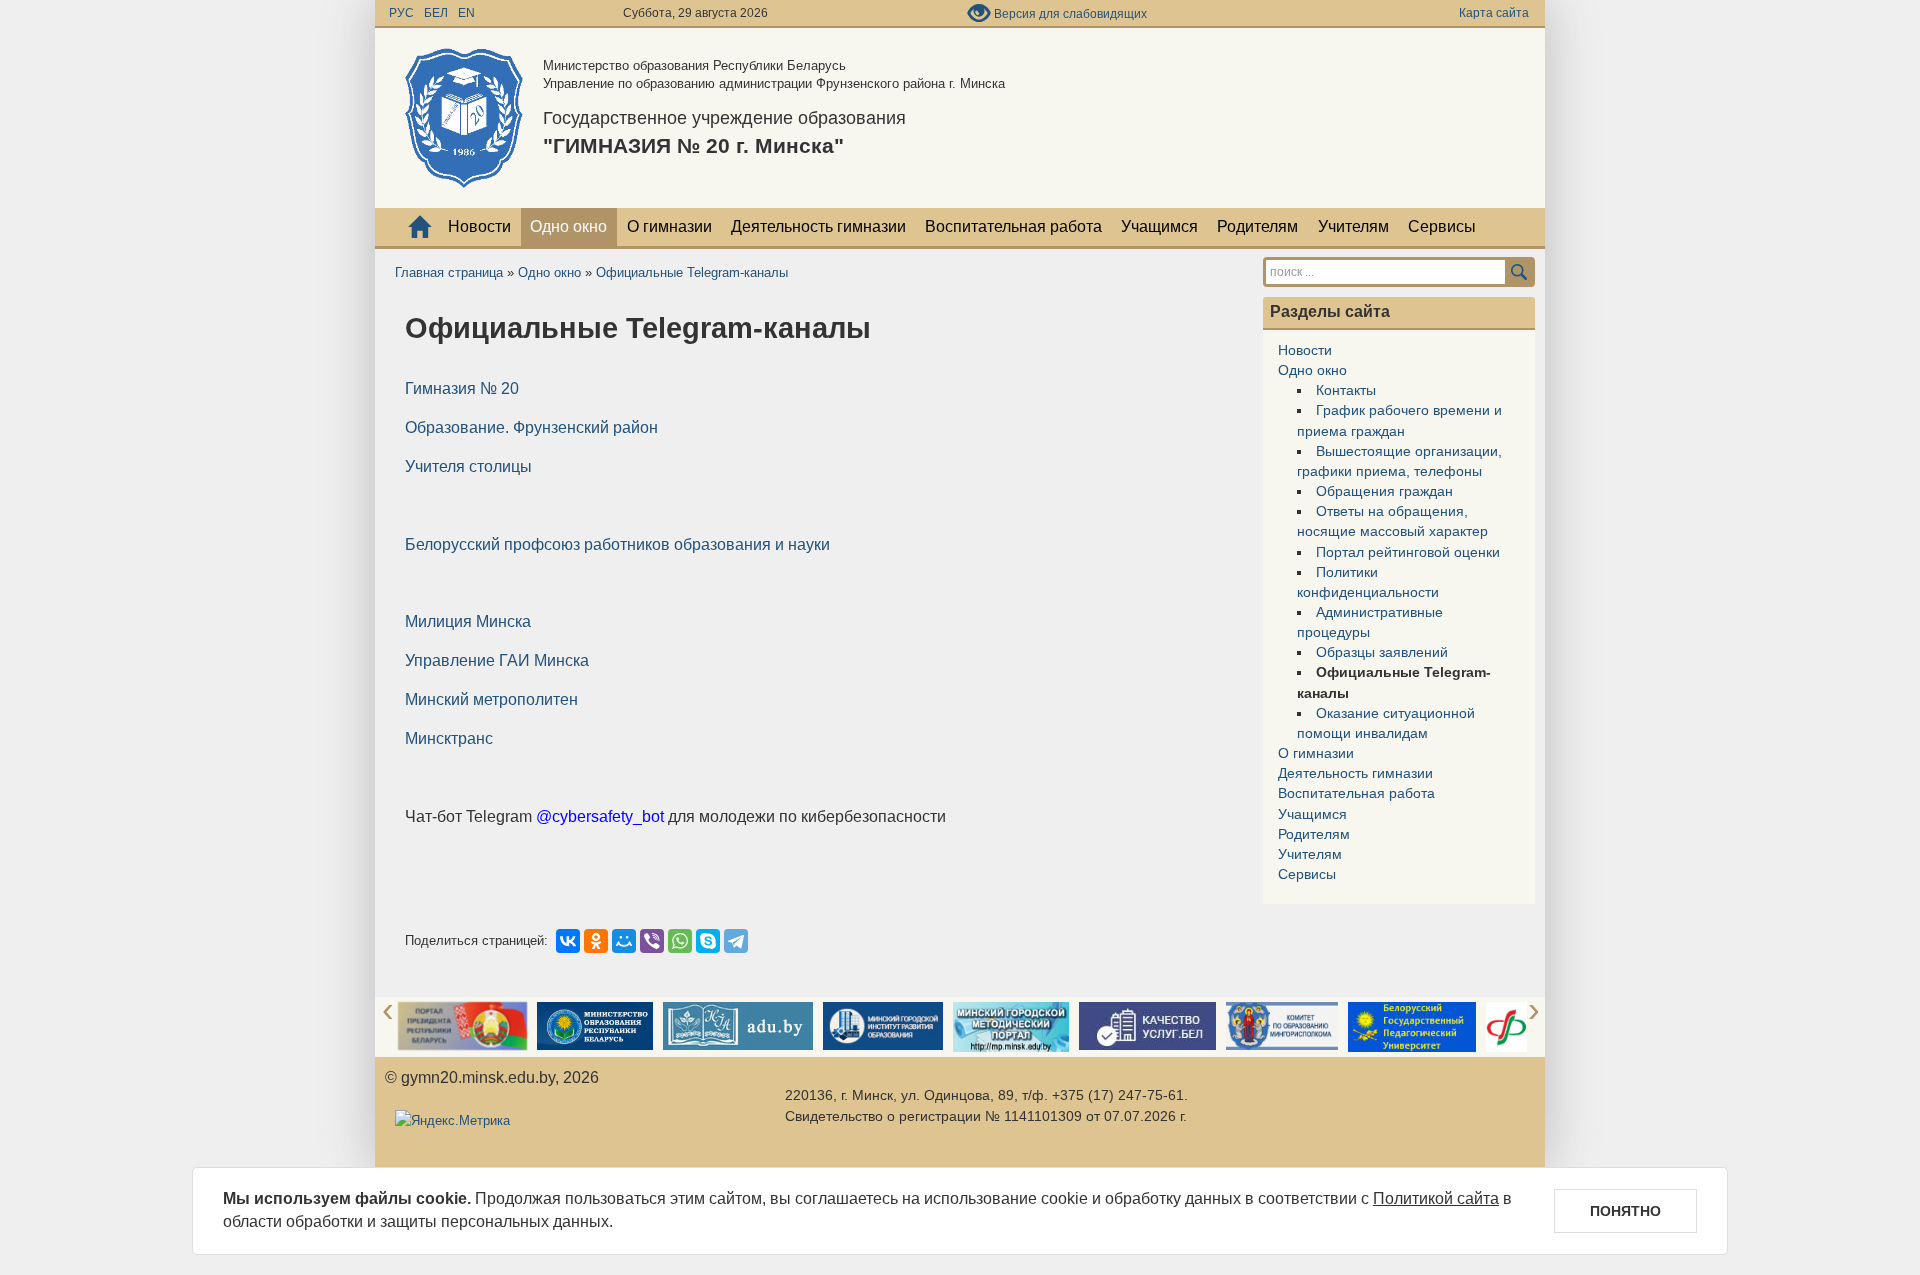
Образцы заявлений (1382, 652)
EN (466, 13)
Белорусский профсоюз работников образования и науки (617, 544)
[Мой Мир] (624, 941)
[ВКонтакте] (568, 941)
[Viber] (652, 941)
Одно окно (568, 226)
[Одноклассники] (596, 941)
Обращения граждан (1384, 491)
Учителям (1353, 226)
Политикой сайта (1436, 1198)
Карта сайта (1494, 13)
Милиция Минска (468, 621)
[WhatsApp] (680, 941)
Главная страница (449, 272)
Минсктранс (449, 738)
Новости (479, 226)
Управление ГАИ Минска (497, 660)
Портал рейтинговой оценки (1408, 552)
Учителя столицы (468, 466)
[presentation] (388, 1011)
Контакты (1346, 390)
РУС (403, 13)
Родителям (1257, 226)
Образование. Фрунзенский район (531, 427)
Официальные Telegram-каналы (692, 272)
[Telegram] (736, 941)
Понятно (1625, 1211)
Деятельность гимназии (818, 226)
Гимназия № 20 (462, 388)
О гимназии (669, 226)
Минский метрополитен (491, 699)
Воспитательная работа (1013, 226)
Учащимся (1159, 226)
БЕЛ (437, 13)
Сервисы (1442, 226)
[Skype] (708, 941)
